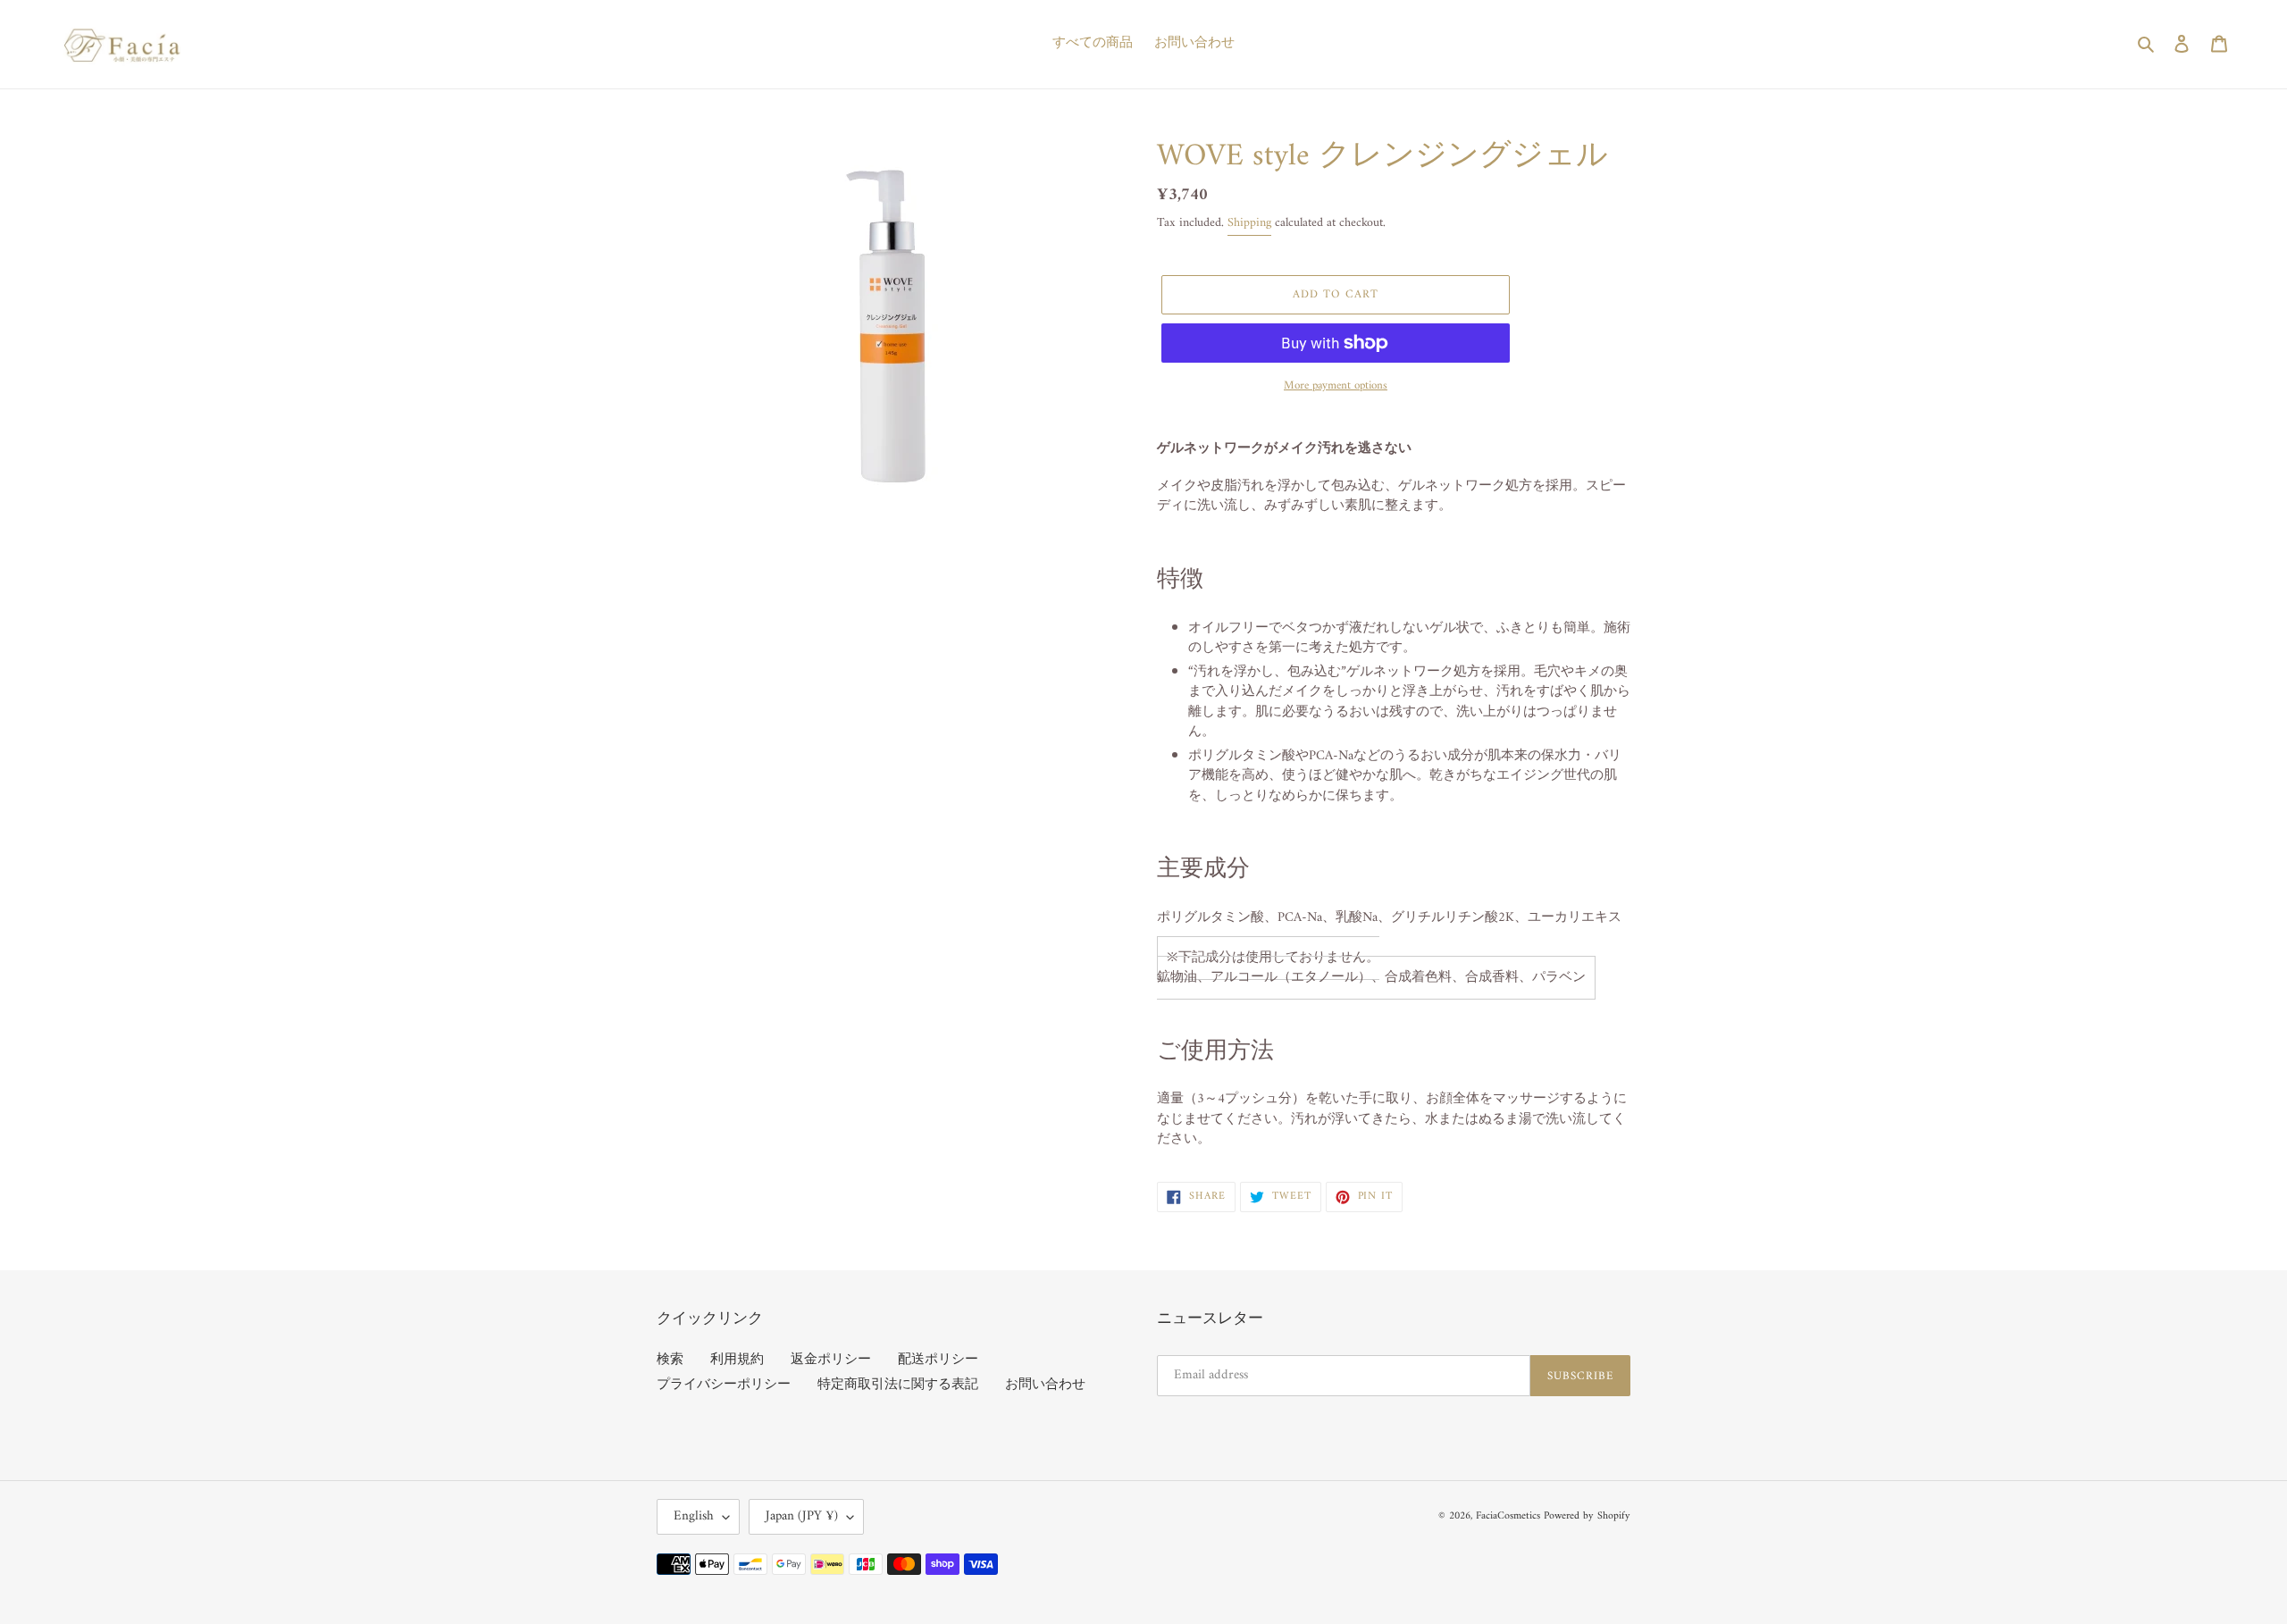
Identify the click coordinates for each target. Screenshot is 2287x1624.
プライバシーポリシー (724, 1385)
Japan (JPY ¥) (802, 1516)
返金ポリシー (831, 1360)
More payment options (1336, 386)
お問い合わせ (1045, 1385)
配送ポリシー (938, 1360)
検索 (670, 1360)
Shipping (1249, 223)
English (694, 1516)
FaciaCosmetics (1508, 1516)
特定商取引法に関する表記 (898, 1385)
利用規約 (737, 1360)
